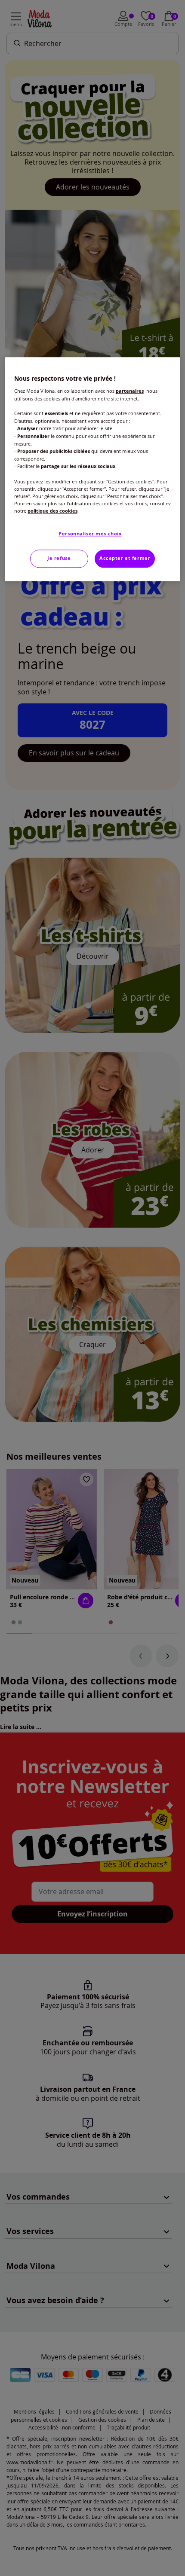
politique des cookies (52, 511)
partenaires (130, 391)
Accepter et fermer (125, 558)
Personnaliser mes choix (90, 534)
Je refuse (59, 558)
